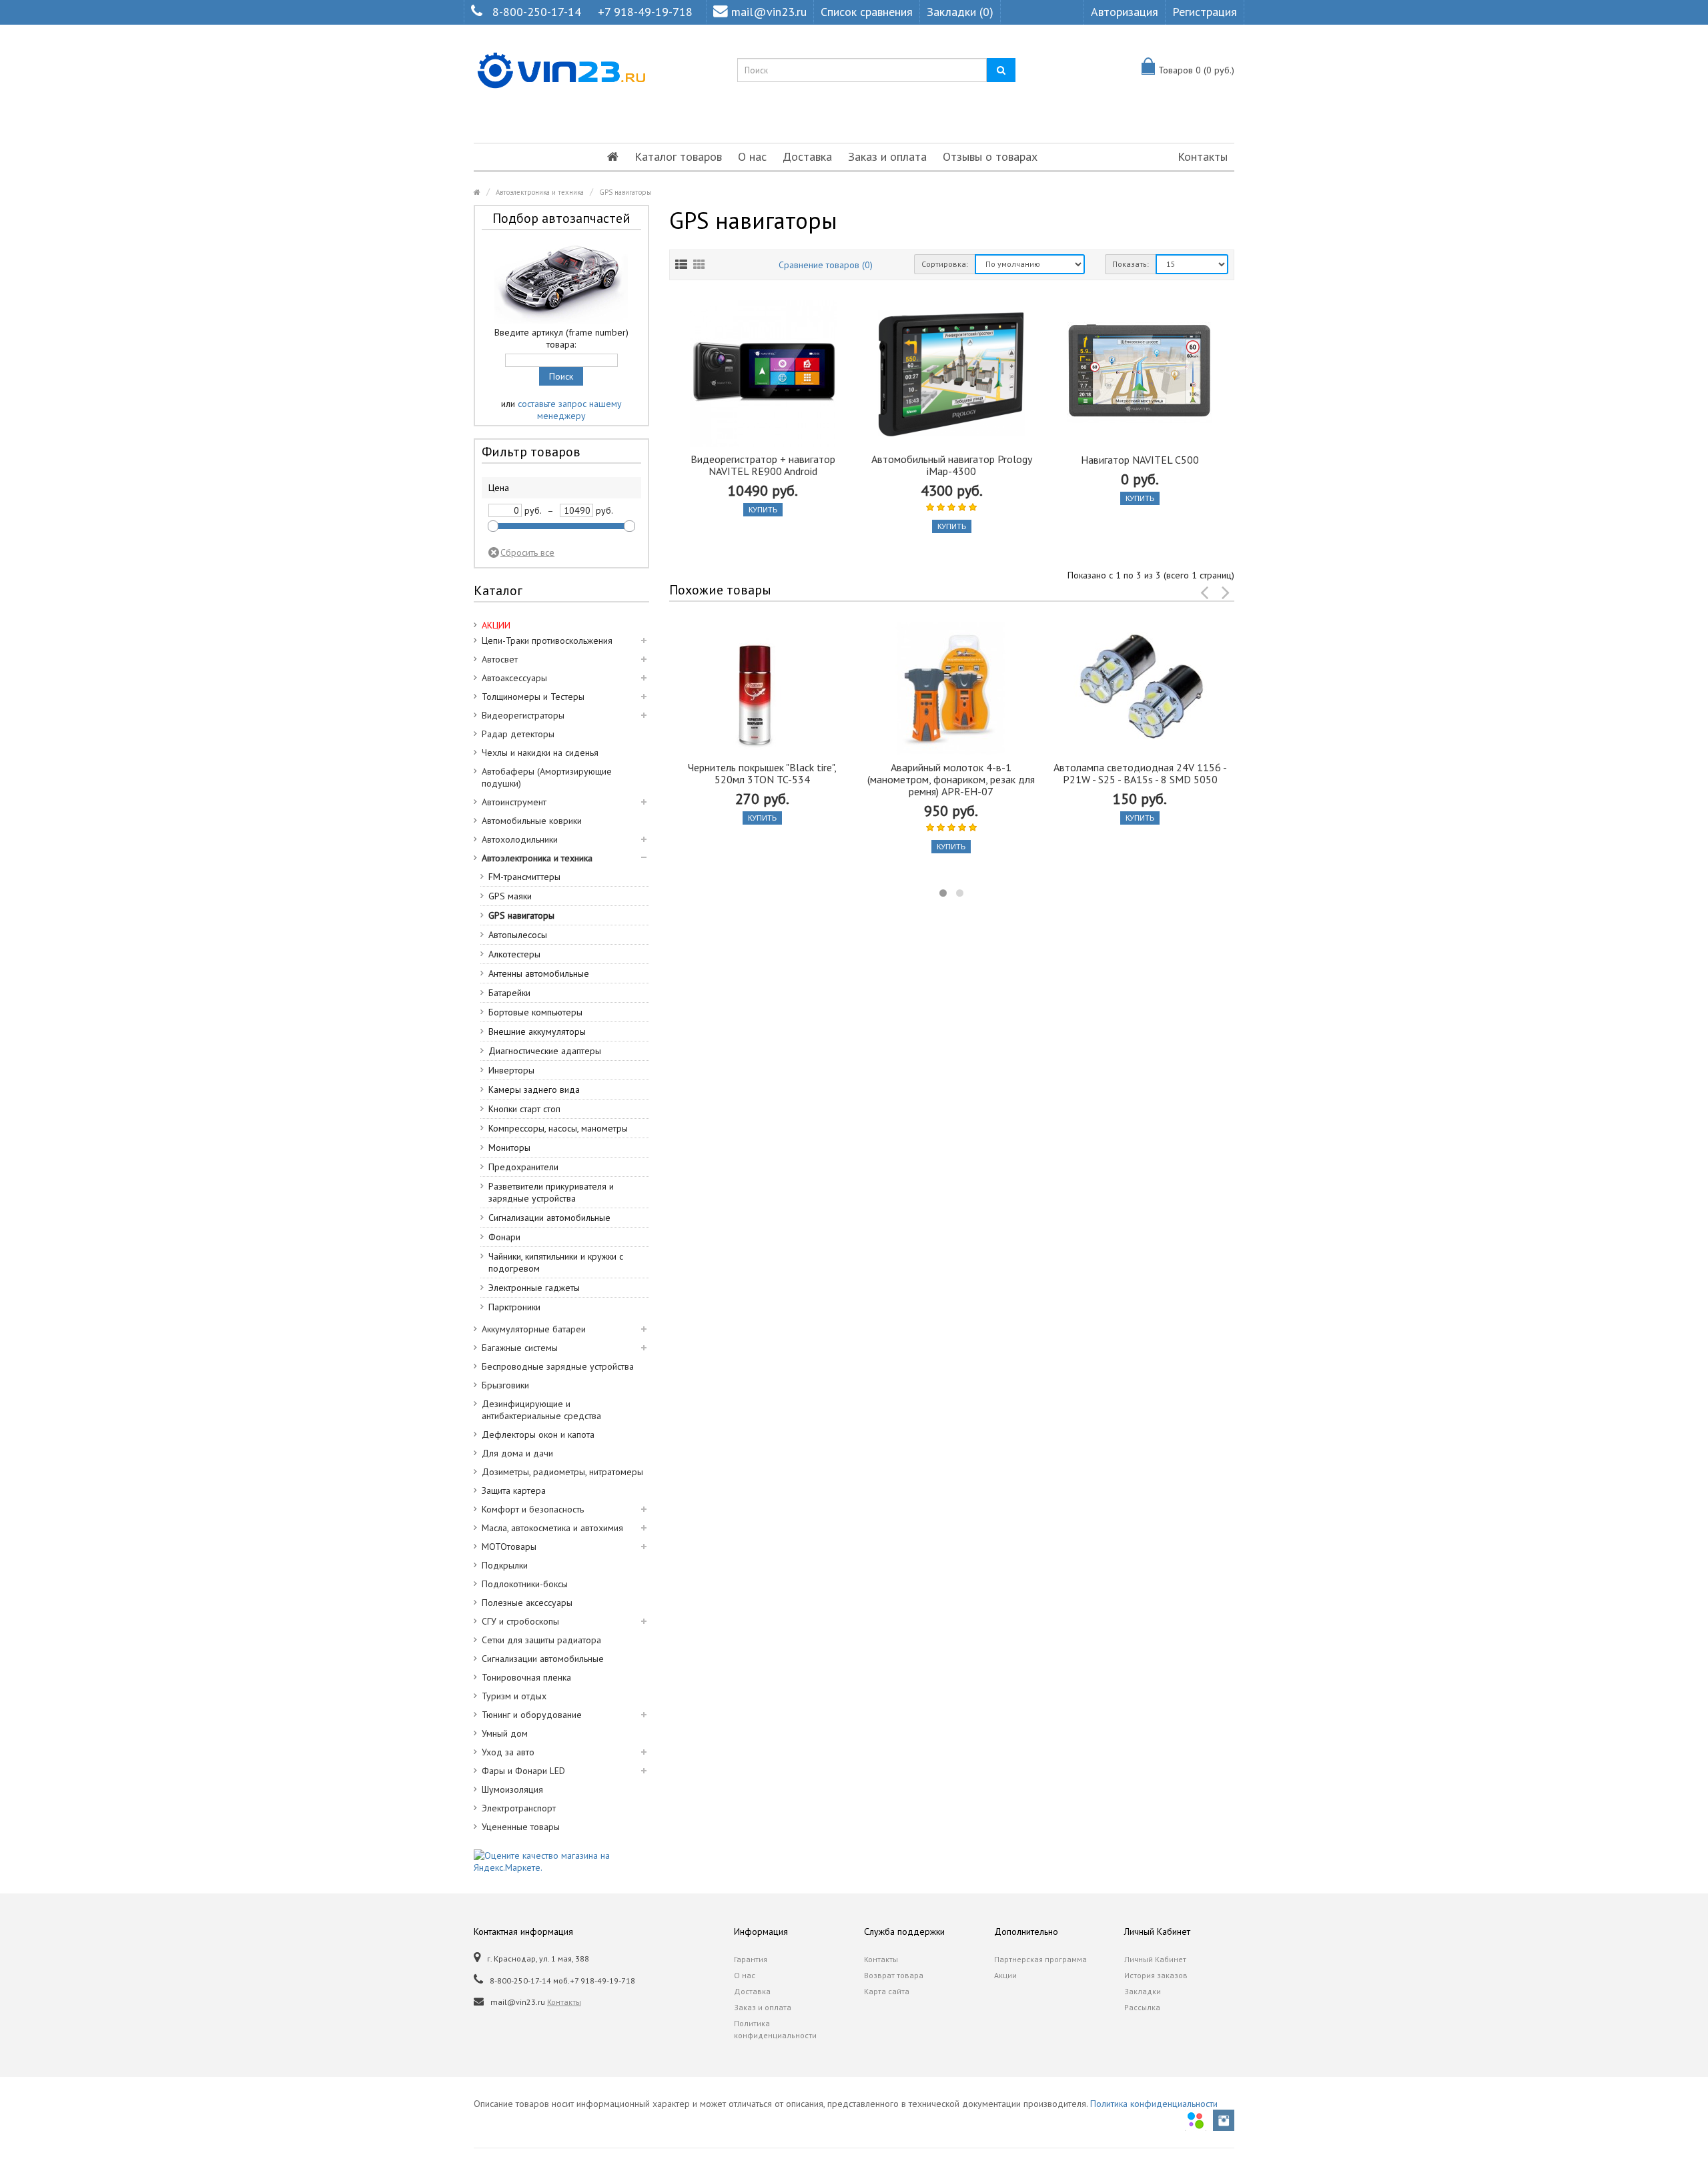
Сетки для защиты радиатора (541, 1640)
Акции (1005, 1975)
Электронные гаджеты (534, 1288)
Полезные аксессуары (527, 1603)
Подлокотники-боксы (525, 1584)
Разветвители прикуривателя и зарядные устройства (551, 1192)
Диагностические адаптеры (545, 1051)
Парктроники (514, 1307)
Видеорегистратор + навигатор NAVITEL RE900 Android (763, 465)
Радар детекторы (518, 734)
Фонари (504, 1237)
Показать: (1131, 264)
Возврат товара (894, 1975)
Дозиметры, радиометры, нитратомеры (562, 1472)
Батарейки (509, 993)
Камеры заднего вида (534, 1090)
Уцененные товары (521, 1827)
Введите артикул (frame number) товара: (561, 338)
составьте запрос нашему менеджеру (570, 410)
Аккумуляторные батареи (534, 1329)
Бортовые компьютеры (535, 1012)
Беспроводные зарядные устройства (558, 1366)
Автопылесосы (518, 935)
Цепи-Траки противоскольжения (547, 640)
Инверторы (511, 1070)
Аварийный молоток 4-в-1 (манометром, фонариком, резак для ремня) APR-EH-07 (951, 779)
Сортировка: (945, 264)
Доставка (807, 156)
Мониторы (509, 1148)
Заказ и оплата (887, 156)
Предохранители (523, 1167)
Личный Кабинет (1155, 1959)
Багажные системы (520, 1348)
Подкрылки (505, 1565)
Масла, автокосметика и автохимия (552, 1528)
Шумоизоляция (512, 1789)
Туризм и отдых (514, 1696)
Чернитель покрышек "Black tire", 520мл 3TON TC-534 (762, 773)
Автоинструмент (514, 802)
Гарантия (751, 1959)
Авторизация (1125, 12)
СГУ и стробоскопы (520, 1621)
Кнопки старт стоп (524, 1109)
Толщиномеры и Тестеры (533, 697)
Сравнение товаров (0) (826, 265)
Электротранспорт (519, 1808)
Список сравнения (867, 12)
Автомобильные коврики (532, 821)
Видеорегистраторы (523, 715)
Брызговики (505, 1385)
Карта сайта (887, 1991)
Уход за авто (508, 1752)
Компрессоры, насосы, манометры (558, 1128)
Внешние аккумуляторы (537, 1031)
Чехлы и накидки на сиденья (540, 753)
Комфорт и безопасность (533, 1509)
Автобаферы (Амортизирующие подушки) (547, 777)
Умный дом (505, 1733)
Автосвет (500, 659)
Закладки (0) (960, 12)
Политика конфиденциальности (775, 2029)
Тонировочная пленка (526, 1677)
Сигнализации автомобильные (549, 1218)
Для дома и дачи (517, 1453)
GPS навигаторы (625, 192)
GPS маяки (510, 896)
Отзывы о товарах (990, 156)
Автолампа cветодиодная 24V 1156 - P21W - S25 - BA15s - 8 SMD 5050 (1140, 773)
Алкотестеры (514, 954)
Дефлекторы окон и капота (538, 1434)
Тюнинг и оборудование (532, 1715)
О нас (752, 156)
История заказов (1156, 1975)
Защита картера (514, 1490)
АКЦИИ (496, 625)
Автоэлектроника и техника (540, 192)
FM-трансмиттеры (524, 877)
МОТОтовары (509, 1547)
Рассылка (1142, 2007)
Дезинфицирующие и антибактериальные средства (541, 1410)
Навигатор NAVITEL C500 (1140, 460)
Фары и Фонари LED (523, 1771)
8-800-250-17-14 (537, 12)
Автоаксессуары (514, 678)
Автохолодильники (520, 839)
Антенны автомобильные (539, 973)
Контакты (1203, 156)
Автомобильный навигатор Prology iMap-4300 (952, 465)
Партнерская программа (1040, 1959)
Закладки (1143, 1991)
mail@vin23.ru (769, 12)
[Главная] (613, 157)
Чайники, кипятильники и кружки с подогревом (556, 1262)
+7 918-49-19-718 (645, 12)
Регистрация (1205, 12)
